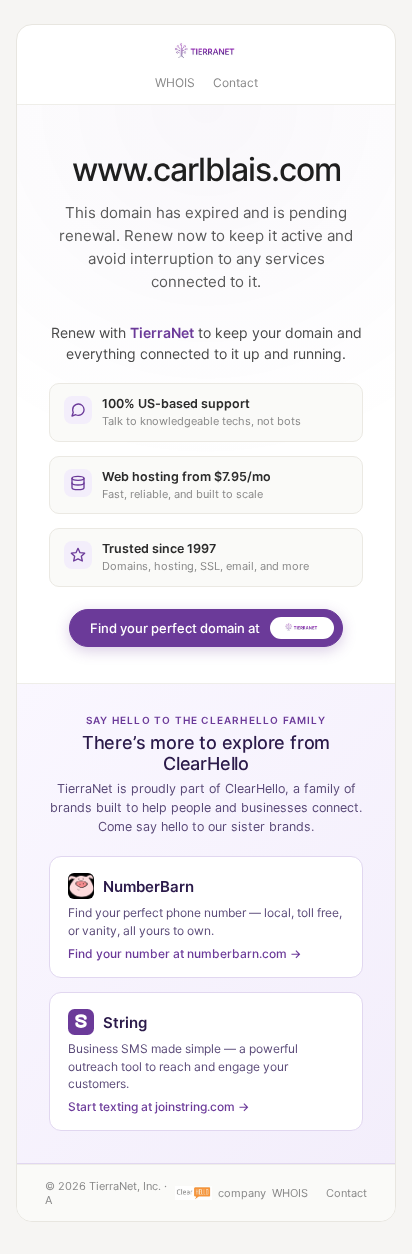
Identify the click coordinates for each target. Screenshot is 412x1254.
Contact (235, 82)
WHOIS (175, 82)
